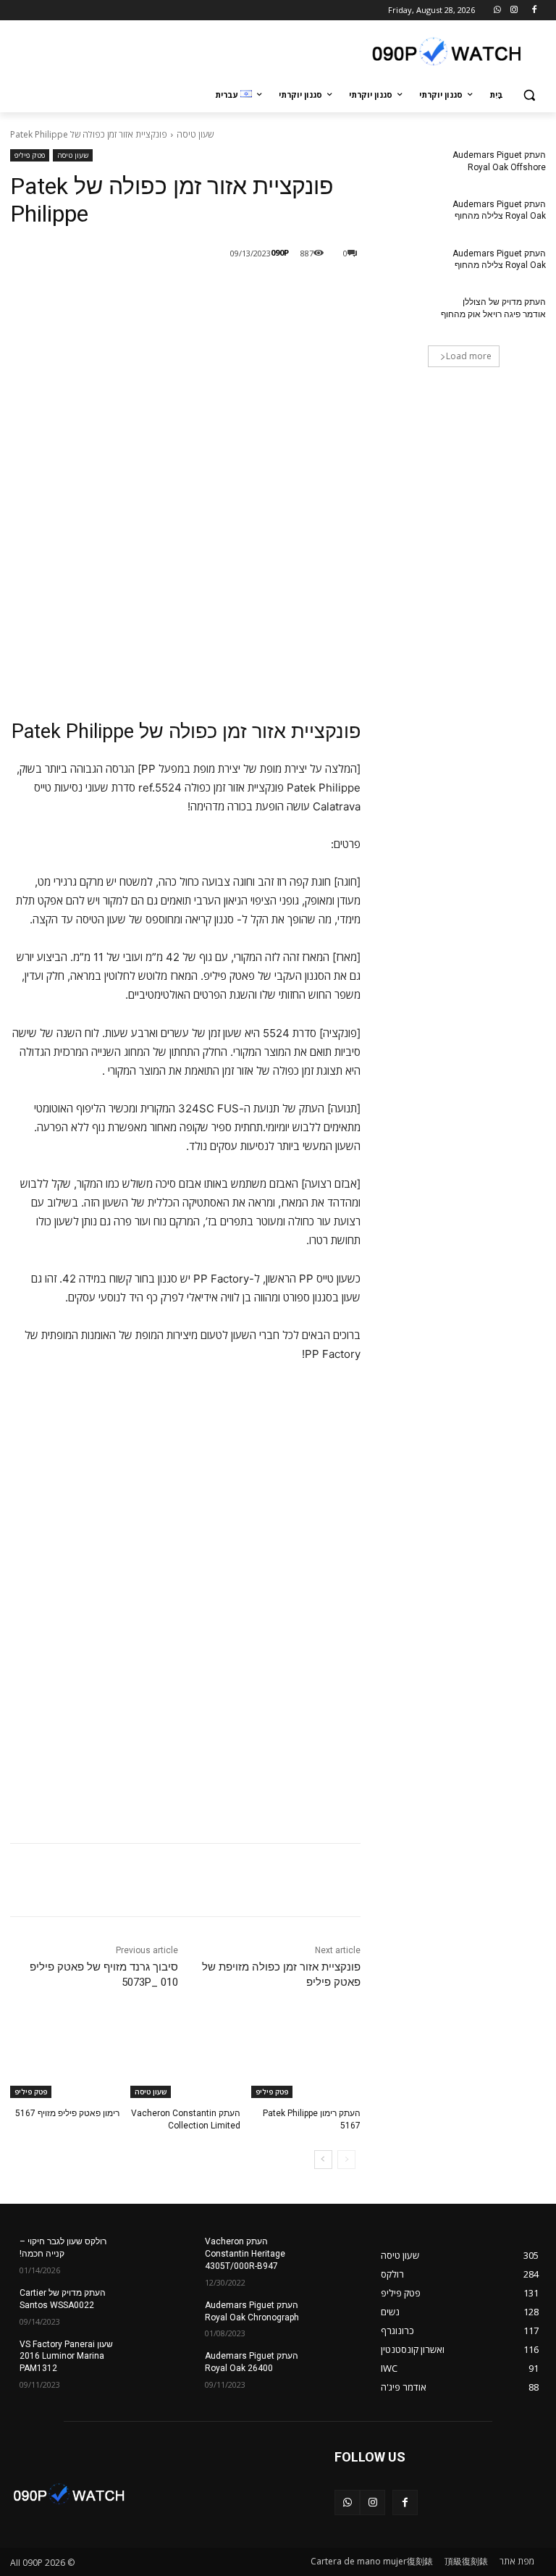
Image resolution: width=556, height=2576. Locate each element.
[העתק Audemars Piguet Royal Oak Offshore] (405, 167)
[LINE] (256, 290)
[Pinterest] (156, 290)
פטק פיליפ (30, 155)
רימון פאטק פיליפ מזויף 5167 (67, 2113)
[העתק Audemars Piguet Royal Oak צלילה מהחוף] (405, 216)
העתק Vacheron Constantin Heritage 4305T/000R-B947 (245, 2254)
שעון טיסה (195, 134)
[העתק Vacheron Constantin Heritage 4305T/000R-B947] (336, 2253)
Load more (469, 356)
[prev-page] (346, 2160)
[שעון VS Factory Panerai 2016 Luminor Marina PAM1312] (151, 2356)
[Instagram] (514, 11)
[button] (529, 95)
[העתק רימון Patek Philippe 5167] (306, 2060)
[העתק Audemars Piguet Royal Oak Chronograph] (336, 2317)
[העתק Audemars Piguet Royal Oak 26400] (336, 2367)
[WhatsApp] (498, 11)
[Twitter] (190, 290)
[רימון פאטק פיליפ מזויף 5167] (65, 2060)
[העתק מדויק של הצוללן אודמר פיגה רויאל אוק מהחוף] (405, 314)
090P (280, 252)
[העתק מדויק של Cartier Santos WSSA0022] (151, 2304)
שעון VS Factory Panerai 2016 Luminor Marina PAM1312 (66, 2357)
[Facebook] (534, 11)
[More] (122, 290)
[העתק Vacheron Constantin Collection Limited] (185, 2060)
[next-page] (323, 2160)
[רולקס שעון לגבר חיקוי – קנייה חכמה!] (151, 2253)
